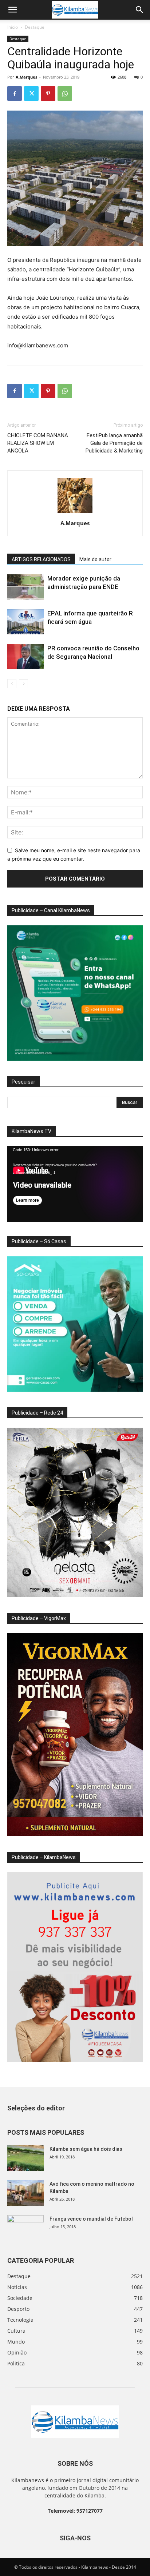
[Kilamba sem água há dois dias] (25, 2158)
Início (13, 27)
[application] (75, 1184)
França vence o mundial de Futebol (91, 2219)
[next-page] (23, 684)
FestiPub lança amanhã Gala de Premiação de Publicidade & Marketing (114, 443)
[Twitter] (31, 93)
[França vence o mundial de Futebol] (25, 2228)
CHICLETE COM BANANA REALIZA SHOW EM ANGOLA (38, 443)
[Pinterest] (48, 93)
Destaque (35, 27)
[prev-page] (12, 684)
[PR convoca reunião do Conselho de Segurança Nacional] (25, 657)
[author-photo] (75, 513)
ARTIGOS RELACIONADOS (41, 559)
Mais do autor (95, 559)
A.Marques (26, 77)
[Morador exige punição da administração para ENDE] (25, 587)
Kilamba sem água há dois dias (86, 2149)
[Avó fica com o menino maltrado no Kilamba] (25, 2193)
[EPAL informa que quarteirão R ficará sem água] (25, 622)
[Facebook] (15, 93)
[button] (12, 10)
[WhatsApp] (65, 93)
